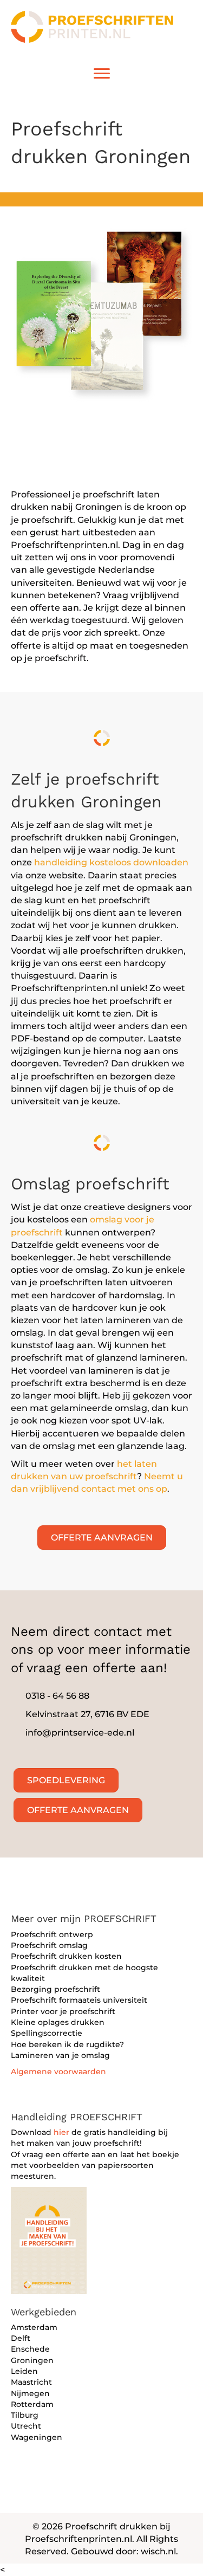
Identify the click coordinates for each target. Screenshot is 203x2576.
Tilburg (25, 2415)
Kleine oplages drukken (58, 2022)
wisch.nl (158, 2551)
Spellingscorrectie (47, 2033)
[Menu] (102, 74)
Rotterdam (32, 2404)
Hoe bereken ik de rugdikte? (67, 2044)
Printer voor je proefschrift (63, 2011)
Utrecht (26, 2426)
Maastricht (31, 2382)
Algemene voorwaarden (58, 2072)
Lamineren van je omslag (60, 2055)
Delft (21, 2338)
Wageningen (37, 2437)
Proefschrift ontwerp (52, 1934)
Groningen (32, 2360)
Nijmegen (30, 2393)
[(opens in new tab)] (49, 2240)
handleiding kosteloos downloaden (111, 862)
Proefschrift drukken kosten (66, 1956)
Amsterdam (34, 2327)
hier (61, 2132)
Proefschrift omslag (49, 1945)
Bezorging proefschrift (55, 1989)
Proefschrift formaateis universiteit (79, 2000)
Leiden (24, 2371)
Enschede (30, 2349)
